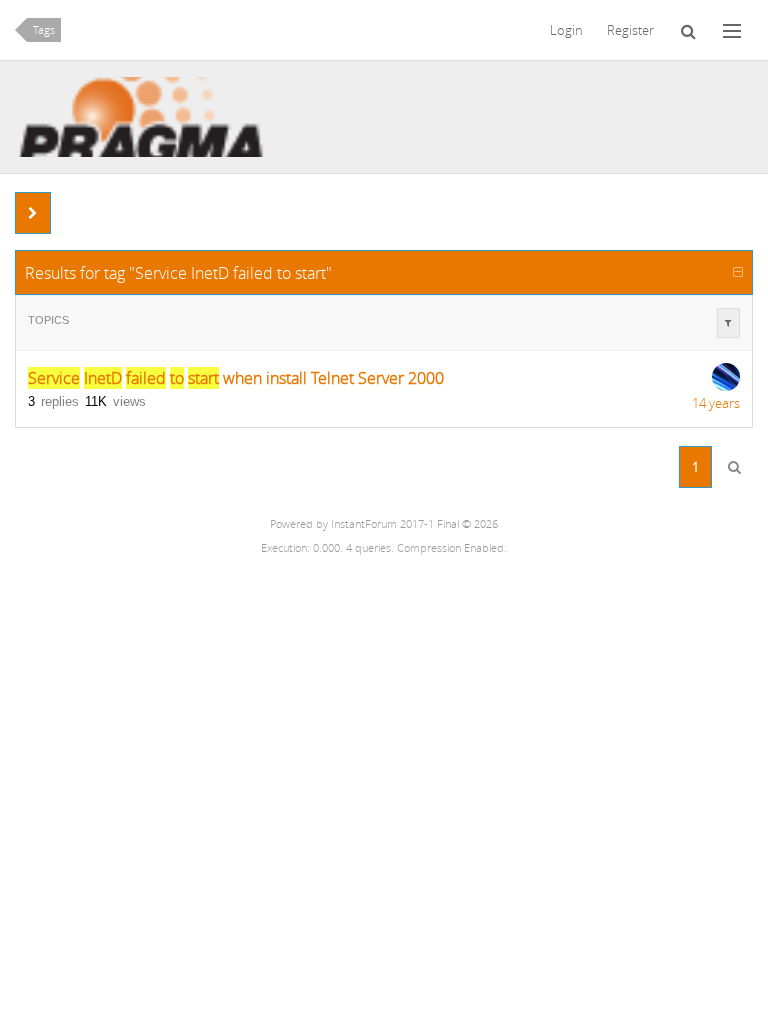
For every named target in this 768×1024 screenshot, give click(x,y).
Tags (44, 30)
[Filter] (728, 323)
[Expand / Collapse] (738, 272)
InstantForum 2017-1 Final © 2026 (414, 524)
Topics (48, 320)
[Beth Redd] (726, 377)
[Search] (688, 30)
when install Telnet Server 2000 (236, 378)
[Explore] (732, 30)
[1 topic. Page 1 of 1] (734, 467)
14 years (716, 403)
